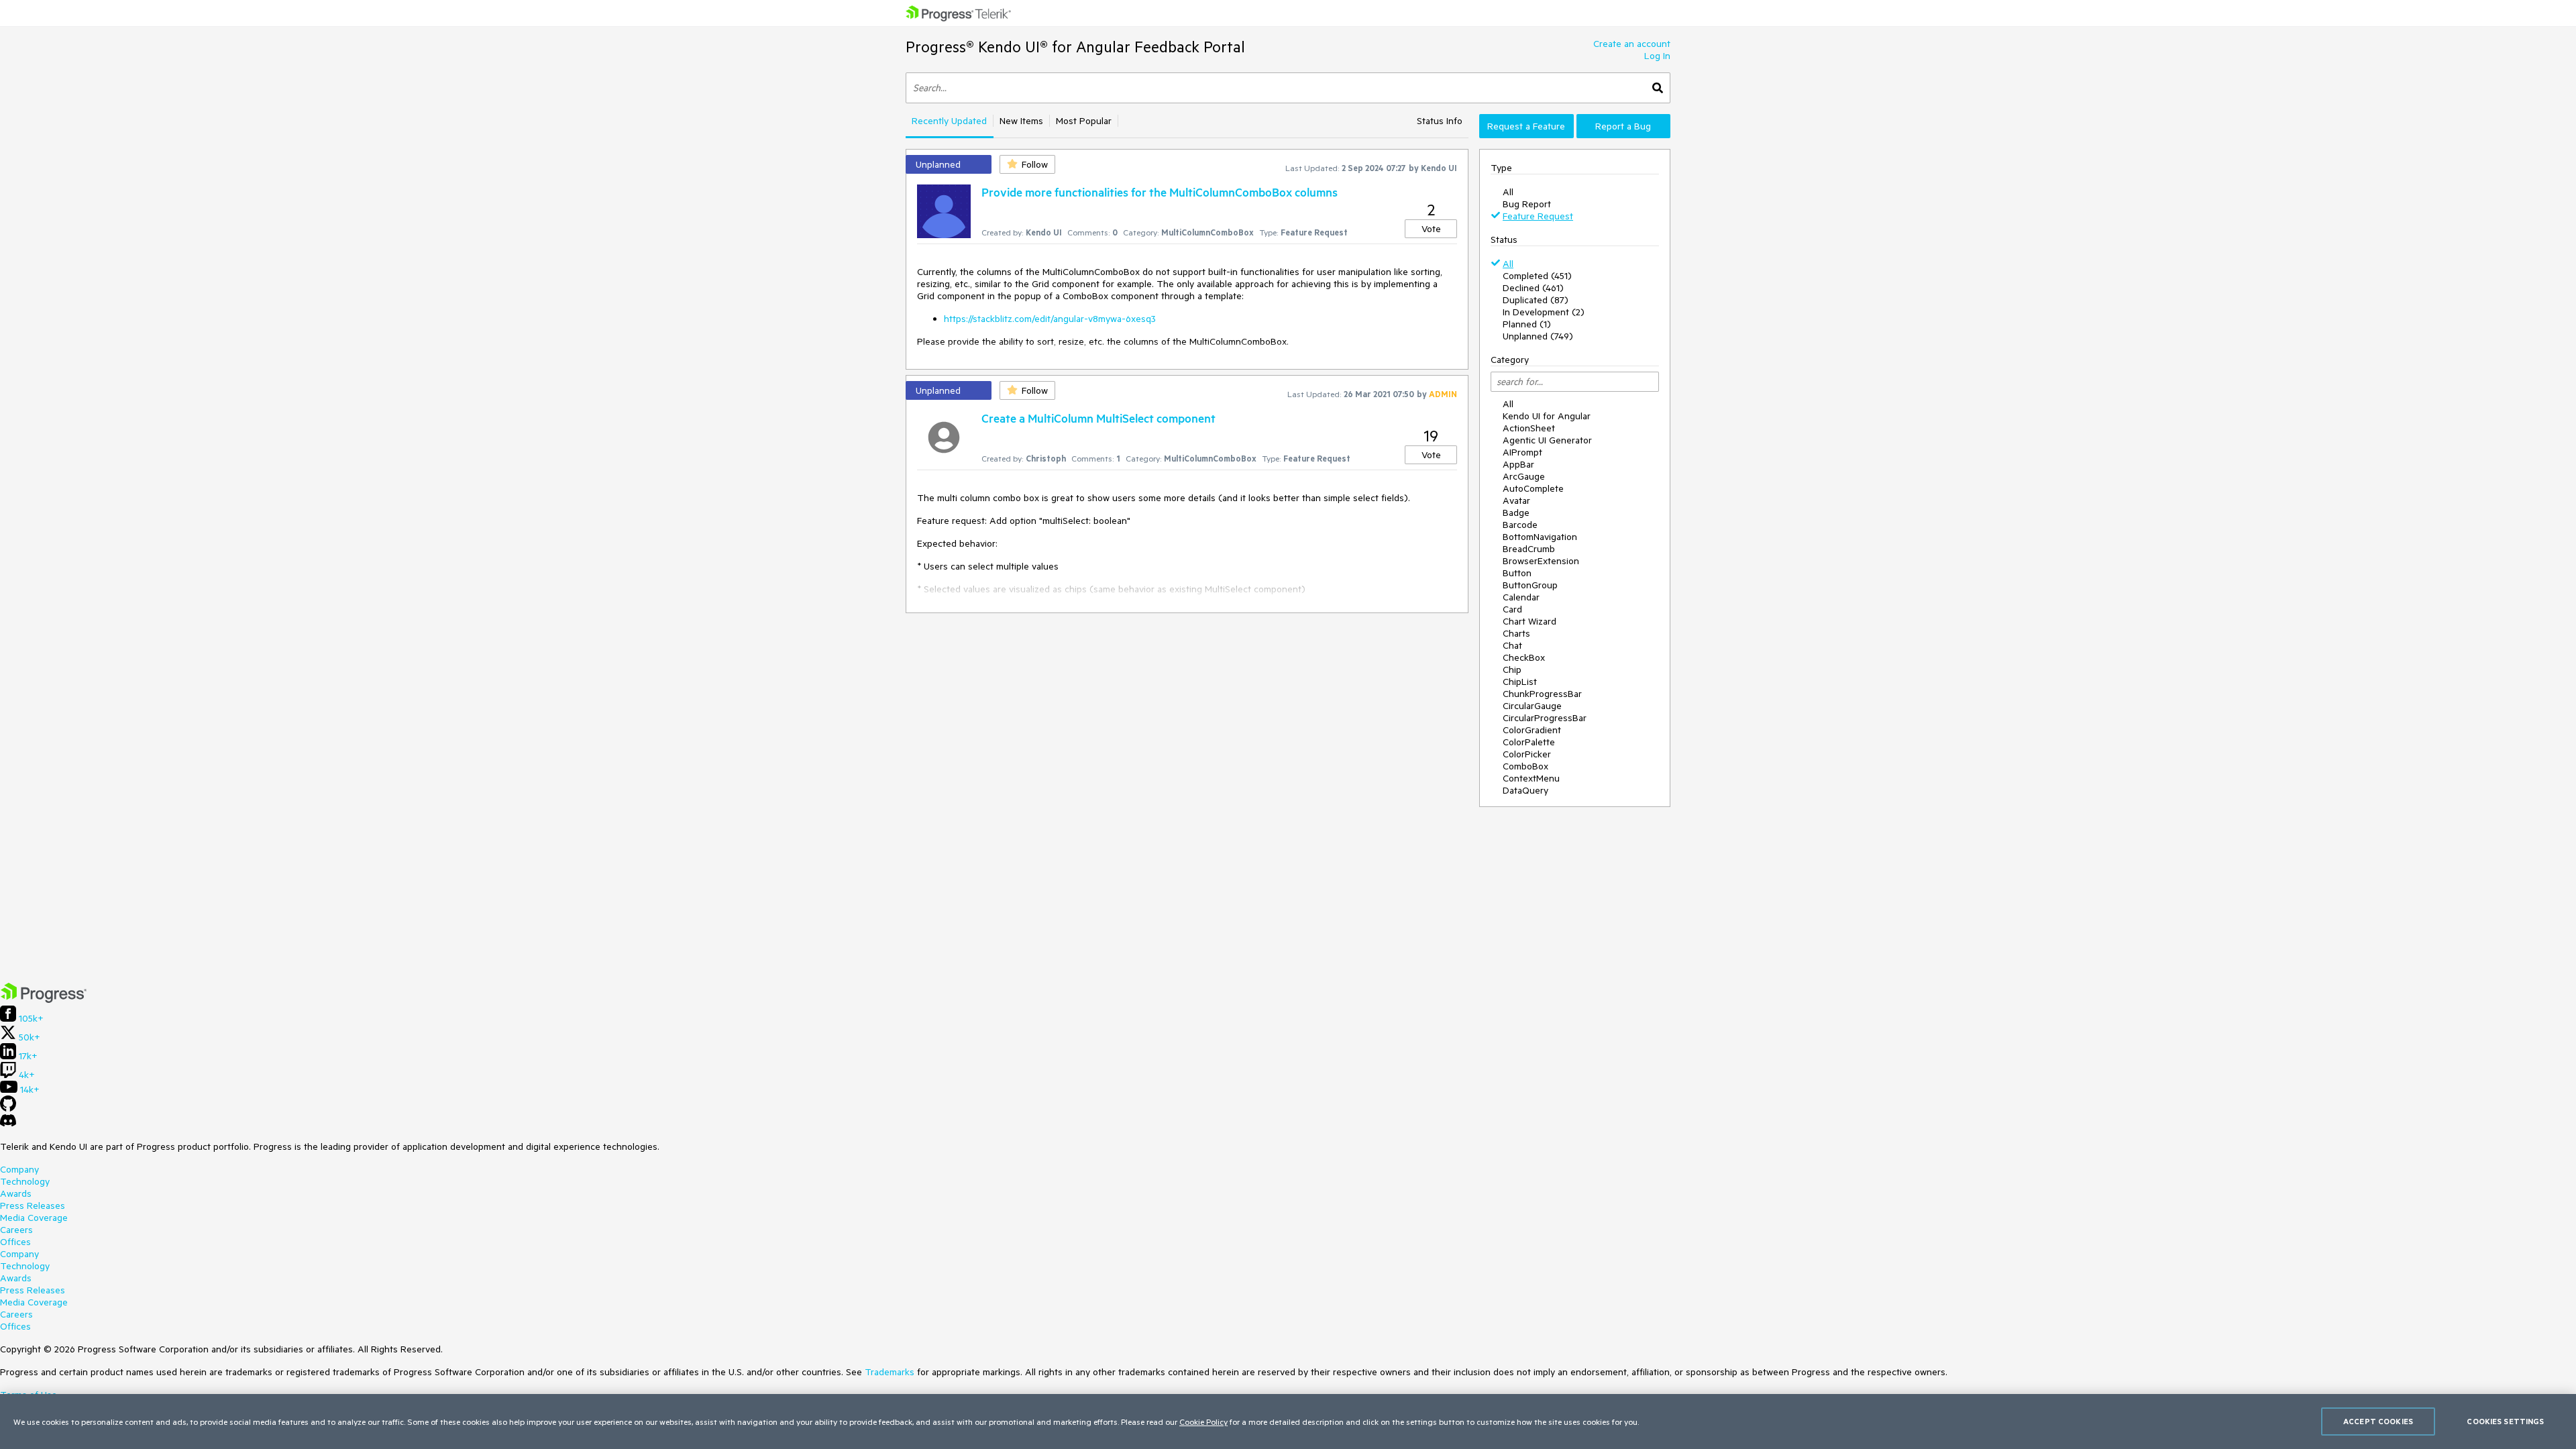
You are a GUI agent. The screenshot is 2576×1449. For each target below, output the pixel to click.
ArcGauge (1524, 476)
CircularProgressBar (1545, 718)
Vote (1431, 229)
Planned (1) (1527, 324)
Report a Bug (1623, 126)
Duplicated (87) (1536, 300)
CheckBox (1524, 657)
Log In (1657, 56)
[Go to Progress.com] (44, 1000)
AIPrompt (1522, 452)
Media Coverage (34, 1218)
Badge (1516, 513)
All (1508, 192)
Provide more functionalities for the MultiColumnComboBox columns (1160, 192)
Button (1517, 573)
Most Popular (1084, 121)
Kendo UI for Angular (1547, 416)
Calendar (1521, 597)
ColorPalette (1529, 742)
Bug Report (1527, 204)
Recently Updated (949, 121)
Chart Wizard (1529, 621)
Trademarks (890, 1372)
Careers (16, 1230)
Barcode (1520, 525)
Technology (25, 1181)
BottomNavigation (1540, 537)
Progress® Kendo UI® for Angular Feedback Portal (1075, 47)
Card (1512, 609)
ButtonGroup (1530, 585)
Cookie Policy (1203, 1421)
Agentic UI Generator (1547, 440)
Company (19, 1169)
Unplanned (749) (1538, 336)
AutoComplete (1533, 488)
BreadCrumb (1529, 549)
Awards (16, 1193)
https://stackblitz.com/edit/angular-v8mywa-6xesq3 (1050, 319)
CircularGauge (1532, 706)
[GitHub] (8, 1108)
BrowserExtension (1541, 561)
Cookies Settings (2505, 1421)
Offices (15, 1242)
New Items (1021, 121)
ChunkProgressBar (1542, 694)
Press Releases (33, 1205)
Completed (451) (1537, 276)
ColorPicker (1527, 754)
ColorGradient (1532, 730)
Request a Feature (1526, 126)
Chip (1512, 669)
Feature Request (1538, 216)
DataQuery (1525, 790)
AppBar (1518, 464)
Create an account (1632, 44)
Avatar (1516, 500)
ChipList (1520, 682)
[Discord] (8, 1124)
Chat (1512, 645)
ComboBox (1525, 766)
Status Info (1440, 121)
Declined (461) (1533, 288)
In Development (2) (1544, 312)
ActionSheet (1529, 428)
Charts (1516, 633)
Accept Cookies (2378, 1421)
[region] (1288, 1421)
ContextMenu (1531, 778)
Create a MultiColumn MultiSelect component (1098, 418)
